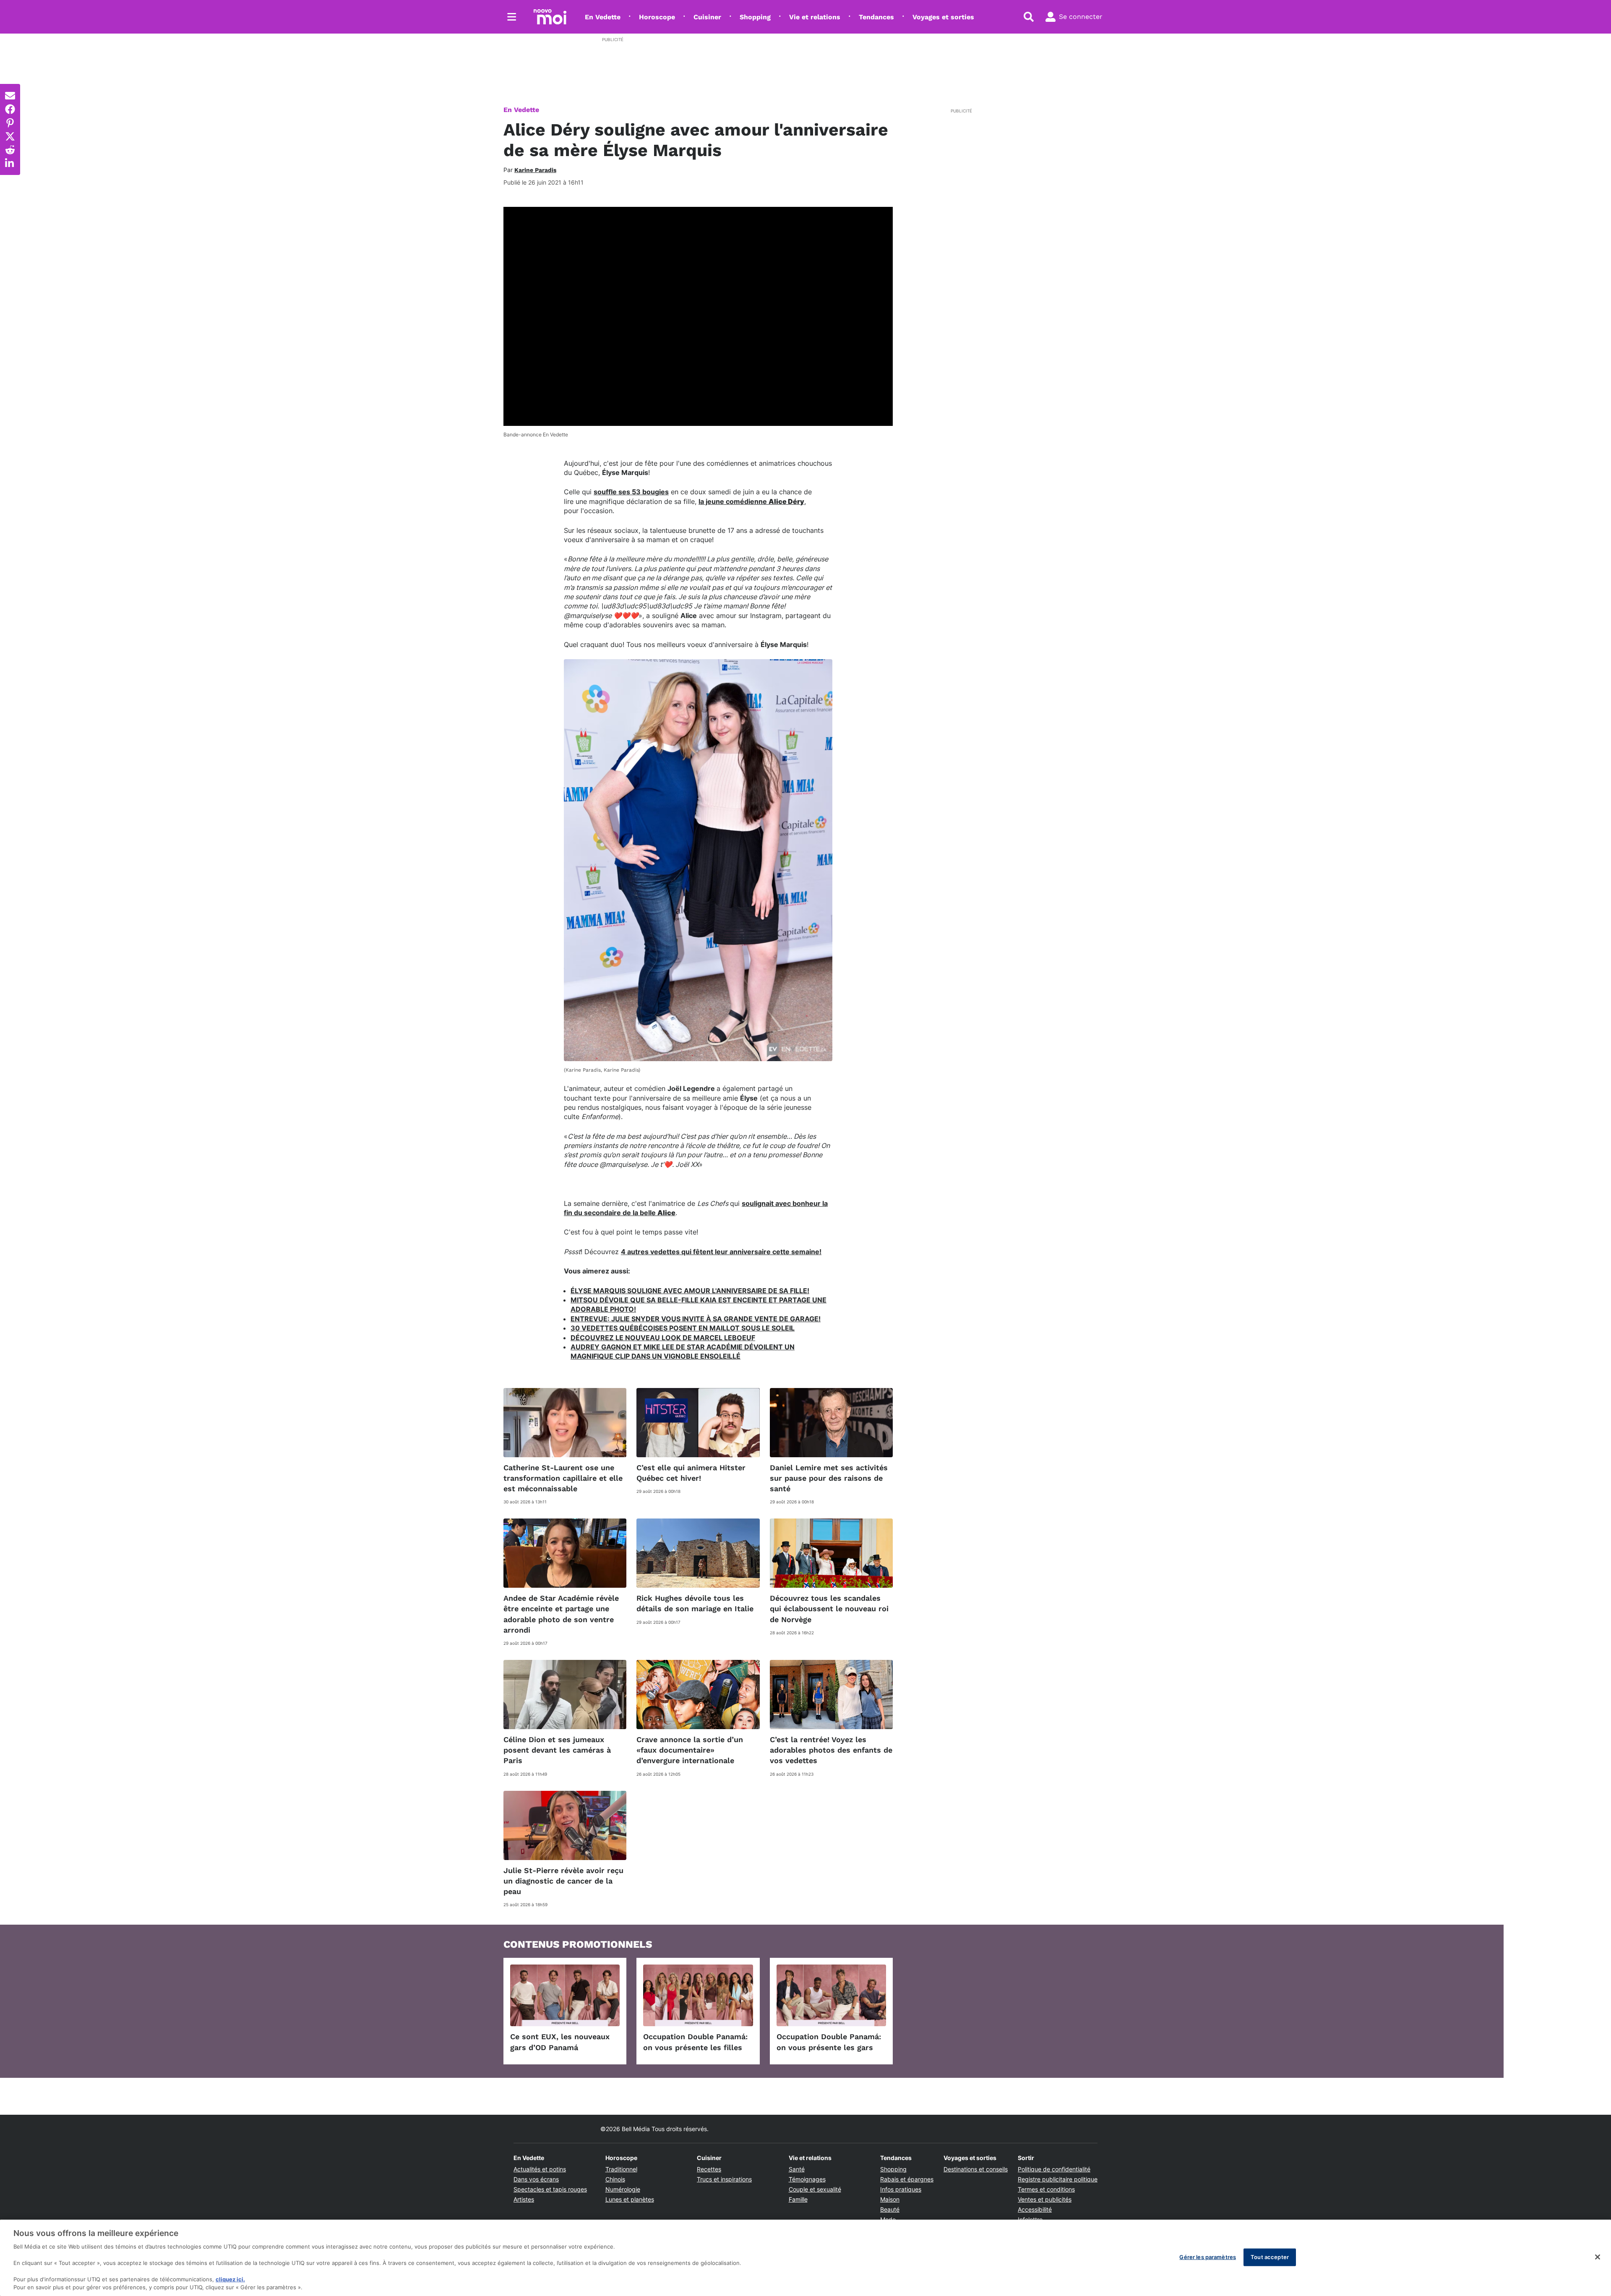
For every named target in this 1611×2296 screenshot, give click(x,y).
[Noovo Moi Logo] (550, 17)
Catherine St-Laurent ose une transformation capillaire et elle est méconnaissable (563, 1478)
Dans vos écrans (536, 2179)
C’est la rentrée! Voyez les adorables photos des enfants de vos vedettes (831, 1750)
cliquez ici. (230, 2279)
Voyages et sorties (943, 17)
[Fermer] (1598, 2257)
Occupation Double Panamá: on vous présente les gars (829, 2042)
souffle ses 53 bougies (631, 492)
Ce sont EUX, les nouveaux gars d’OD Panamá (560, 2042)
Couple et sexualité (815, 2189)
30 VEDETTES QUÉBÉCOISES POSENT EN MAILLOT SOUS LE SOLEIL (683, 1328)
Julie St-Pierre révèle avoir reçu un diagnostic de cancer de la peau (563, 1881)
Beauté (890, 2209)
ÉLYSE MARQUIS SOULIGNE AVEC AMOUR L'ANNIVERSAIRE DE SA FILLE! (690, 1291)
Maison (890, 2199)
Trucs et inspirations (724, 2179)
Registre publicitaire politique (1058, 2179)
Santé (797, 2169)
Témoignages (807, 2179)
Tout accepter (1270, 2257)
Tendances (876, 17)
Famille (798, 2199)
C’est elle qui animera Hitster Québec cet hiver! (691, 1473)
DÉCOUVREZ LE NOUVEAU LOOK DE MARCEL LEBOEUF (663, 1338)
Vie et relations (815, 17)
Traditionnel (621, 2169)
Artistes (524, 2199)
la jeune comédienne (751, 501)
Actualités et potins (540, 2169)
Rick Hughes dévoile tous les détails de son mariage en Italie (695, 1603)
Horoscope (657, 17)
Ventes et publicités (1045, 2199)
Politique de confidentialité (1054, 2169)
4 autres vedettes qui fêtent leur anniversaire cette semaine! (721, 1252)
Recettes (709, 2169)
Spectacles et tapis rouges (550, 2189)
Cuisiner (707, 17)
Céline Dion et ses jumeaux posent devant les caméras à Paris (557, 1750)
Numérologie (623, 2189)
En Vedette (603, 17)
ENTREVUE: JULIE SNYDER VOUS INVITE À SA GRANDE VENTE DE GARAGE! (696, 1319)
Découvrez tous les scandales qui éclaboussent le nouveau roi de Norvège (829, 1609)
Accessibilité (1035, 2209)
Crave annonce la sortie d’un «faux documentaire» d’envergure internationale (690, 1750)
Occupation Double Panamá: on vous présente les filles (695, 2042)
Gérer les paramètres (1208, 2257)
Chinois (615, 2179)
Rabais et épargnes (907, 2179)
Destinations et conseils (976, 2169)
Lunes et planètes (630, 2199)
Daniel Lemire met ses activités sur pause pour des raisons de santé (829, 1478)
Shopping (755, 17)
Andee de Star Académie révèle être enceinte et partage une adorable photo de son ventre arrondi (561, 1614)
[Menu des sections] (512, 17)
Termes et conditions (1046, 2189)
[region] (805, 2258)
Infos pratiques (901, 2189)
